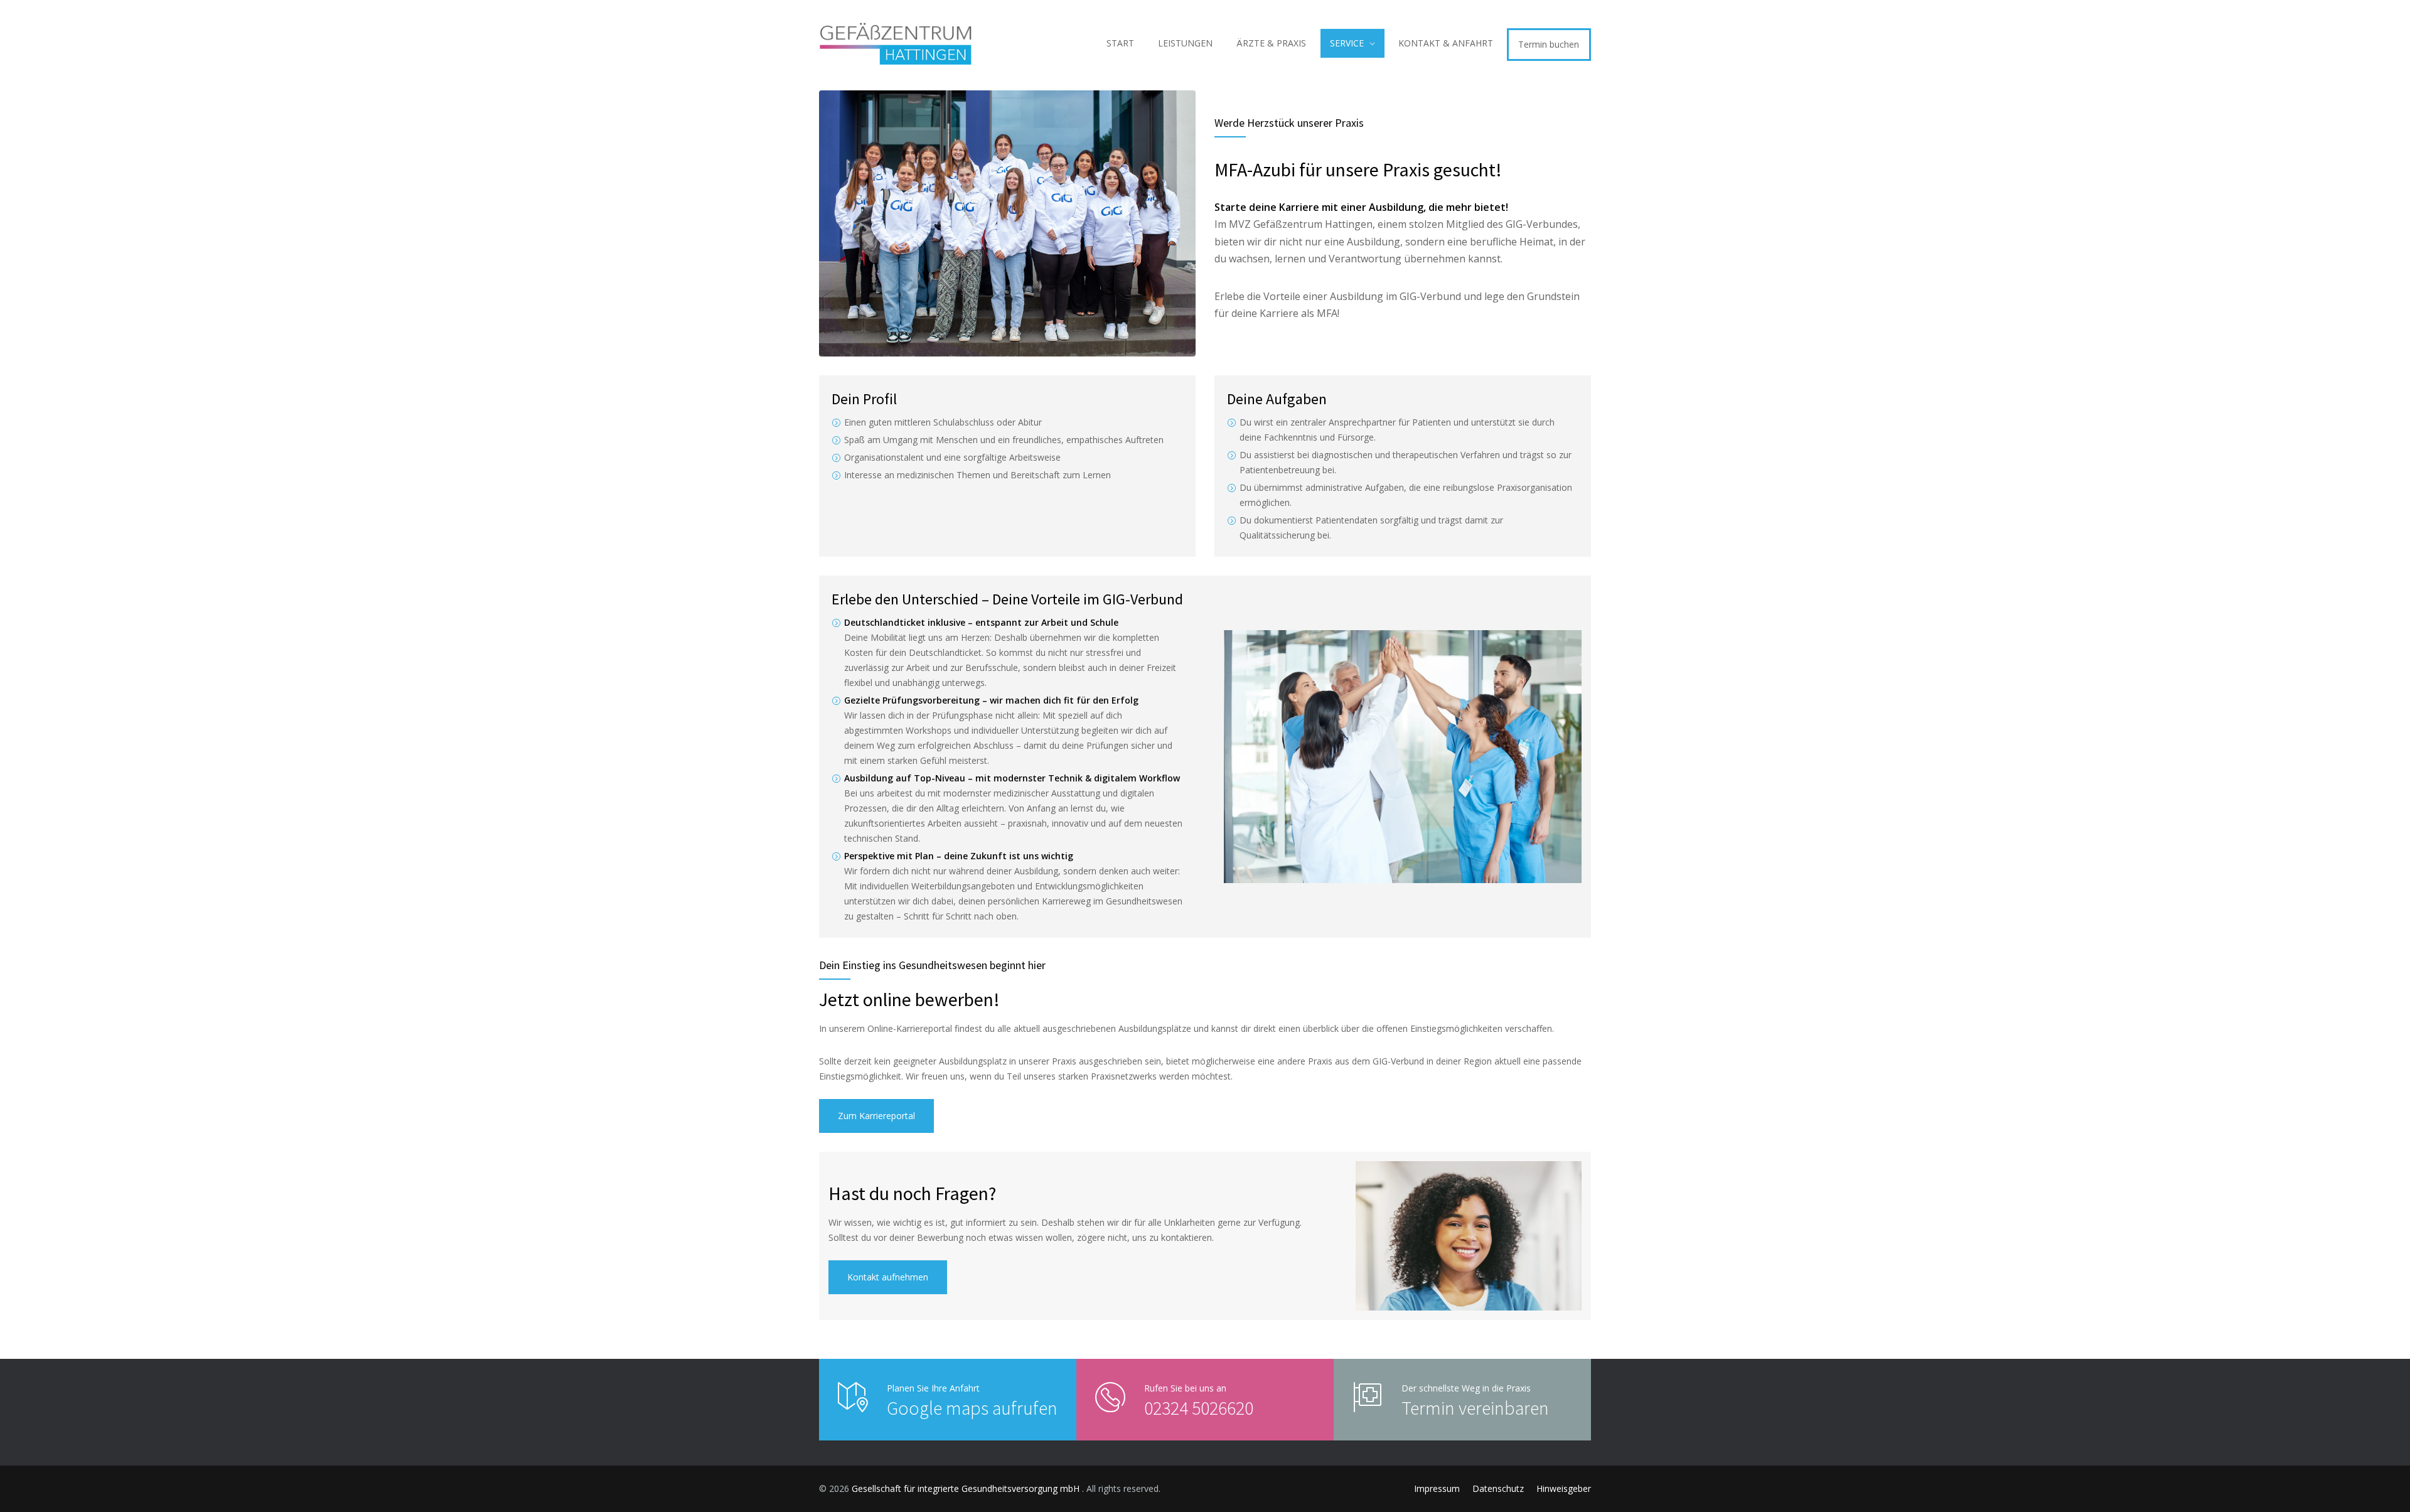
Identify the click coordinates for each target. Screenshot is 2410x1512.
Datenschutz (1498, 1488)
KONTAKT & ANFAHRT (1446, 43)
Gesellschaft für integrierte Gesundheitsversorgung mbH (967, 1488)
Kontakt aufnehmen (888, 1277)
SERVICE (1347, 43)
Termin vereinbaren (1475, 1408)
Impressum (1437, 1488)
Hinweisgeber (1564, 1488)
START (1120, 43)
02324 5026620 (1199, 1408)
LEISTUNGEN (1185, 43)
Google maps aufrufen (972, 1408)
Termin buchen (1549, 44)
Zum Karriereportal (876, 1116)
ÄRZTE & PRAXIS (1271, 43)
